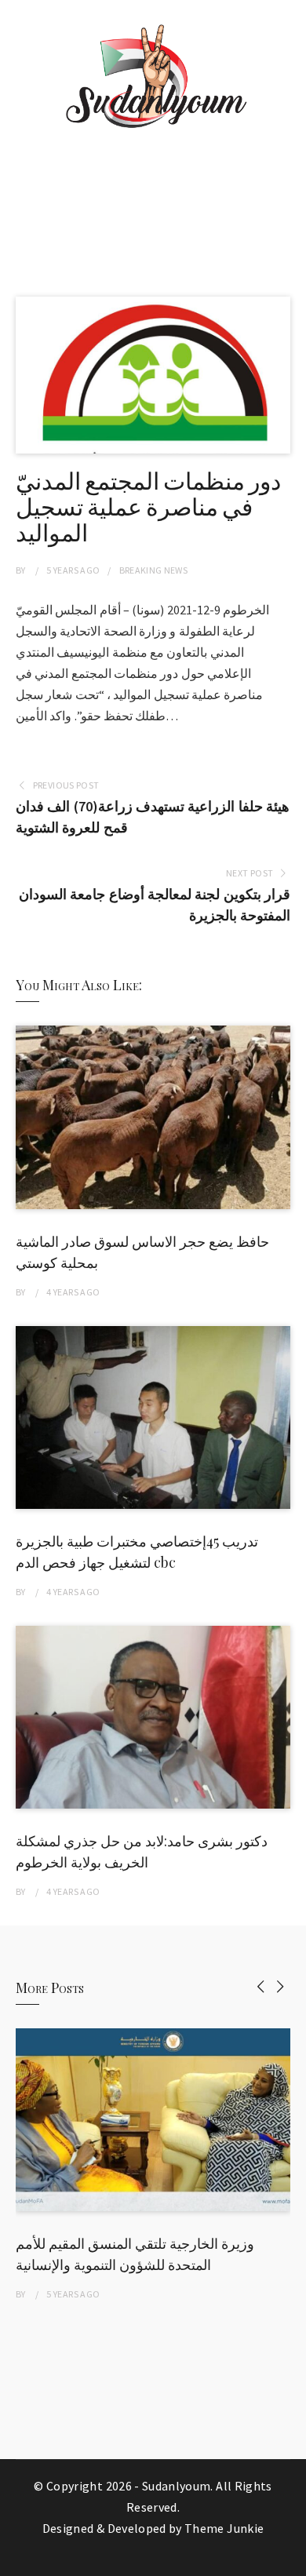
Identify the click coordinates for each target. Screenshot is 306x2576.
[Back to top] (290, 2560)
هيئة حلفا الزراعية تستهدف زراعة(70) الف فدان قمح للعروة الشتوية (153, 817)
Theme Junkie (224, 2528)
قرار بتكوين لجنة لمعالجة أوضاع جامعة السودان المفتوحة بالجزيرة (155, 905)
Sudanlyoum (177, 2486)
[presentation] (261, 1986)
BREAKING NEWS (154, 570)
